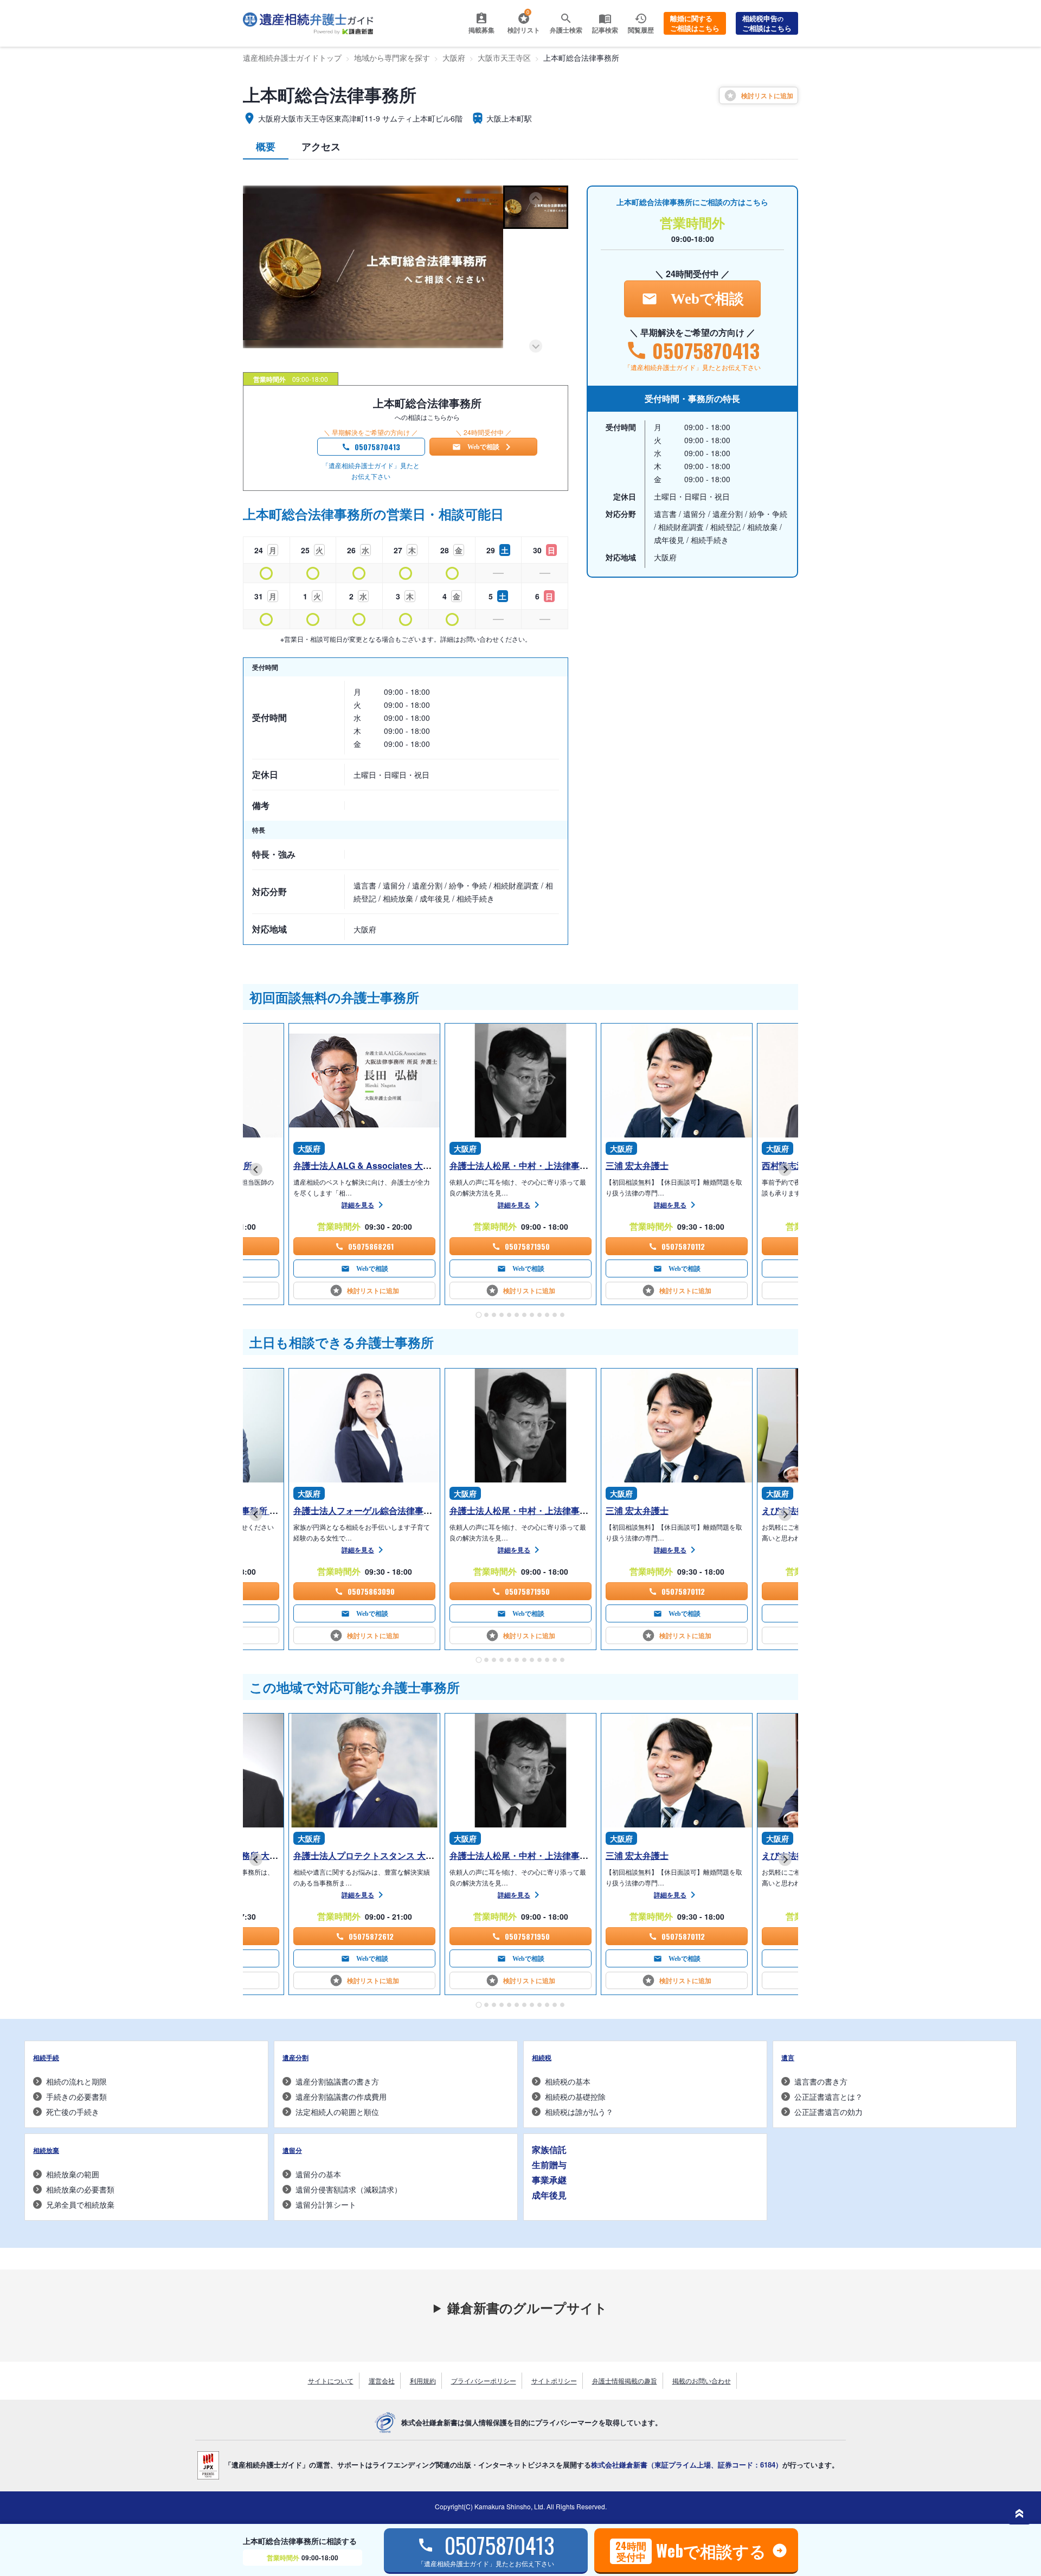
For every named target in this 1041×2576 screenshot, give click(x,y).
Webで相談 (483, 447)
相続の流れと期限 (76, 2081)
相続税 (542, 2057)
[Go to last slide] (256, 1169)
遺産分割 (295, 2057)
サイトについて (331, 2380)
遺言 (788, 2057)
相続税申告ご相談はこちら (767, 23)
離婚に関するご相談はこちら (695, 23)
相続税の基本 (568, 2081)
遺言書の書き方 (821, 2081)
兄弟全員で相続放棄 (80, 2204)
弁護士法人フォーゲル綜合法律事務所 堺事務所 (389, 1510)
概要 (266, 146)
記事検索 (605, 30)
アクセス (321, 146)
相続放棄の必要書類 (80, 2189)
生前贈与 (549, 2165)
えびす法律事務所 (796, 1510)
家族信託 (549, 2149)
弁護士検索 (566, 30)
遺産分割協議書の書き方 (337, 2081)
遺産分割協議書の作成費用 (341, 2096)
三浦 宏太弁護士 (637, 1165)
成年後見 (549, 2195)
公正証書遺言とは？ (828, 2096)
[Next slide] (536, 346)
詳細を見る (358, 1205)
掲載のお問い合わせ (702, 2380)
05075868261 (371, 1246)
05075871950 (527, 1246)
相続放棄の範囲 (73, 2174)
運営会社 (382, 2380)
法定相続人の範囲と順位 (337, 2112)
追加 (767, 95)
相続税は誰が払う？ (579, 2112)
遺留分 (292, 2150)
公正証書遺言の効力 (828, 2112)
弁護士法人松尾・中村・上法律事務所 (523, 1165)
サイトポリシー (554, 2380)
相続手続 (46, 2057)
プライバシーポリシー (484, 2380)
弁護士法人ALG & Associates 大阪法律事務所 (384, 1165)
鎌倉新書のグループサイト (527, 2307)
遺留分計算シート (326, 2204)
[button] (536, 207)
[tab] (478, 1315)
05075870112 (683, 1246)
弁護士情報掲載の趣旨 (625, 2380)
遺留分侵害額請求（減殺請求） (349, 2189)
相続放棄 (46, 2150)
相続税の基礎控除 (575, 2096)
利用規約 (423, 2380)
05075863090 (371, 1591)
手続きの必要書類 (76, 2096)
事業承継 (549, 2180)
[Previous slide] (536, 199)
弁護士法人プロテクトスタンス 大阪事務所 (377, 1855)
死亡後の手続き (73, 2112)
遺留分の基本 (318, 2174)
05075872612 (371, 1936)
